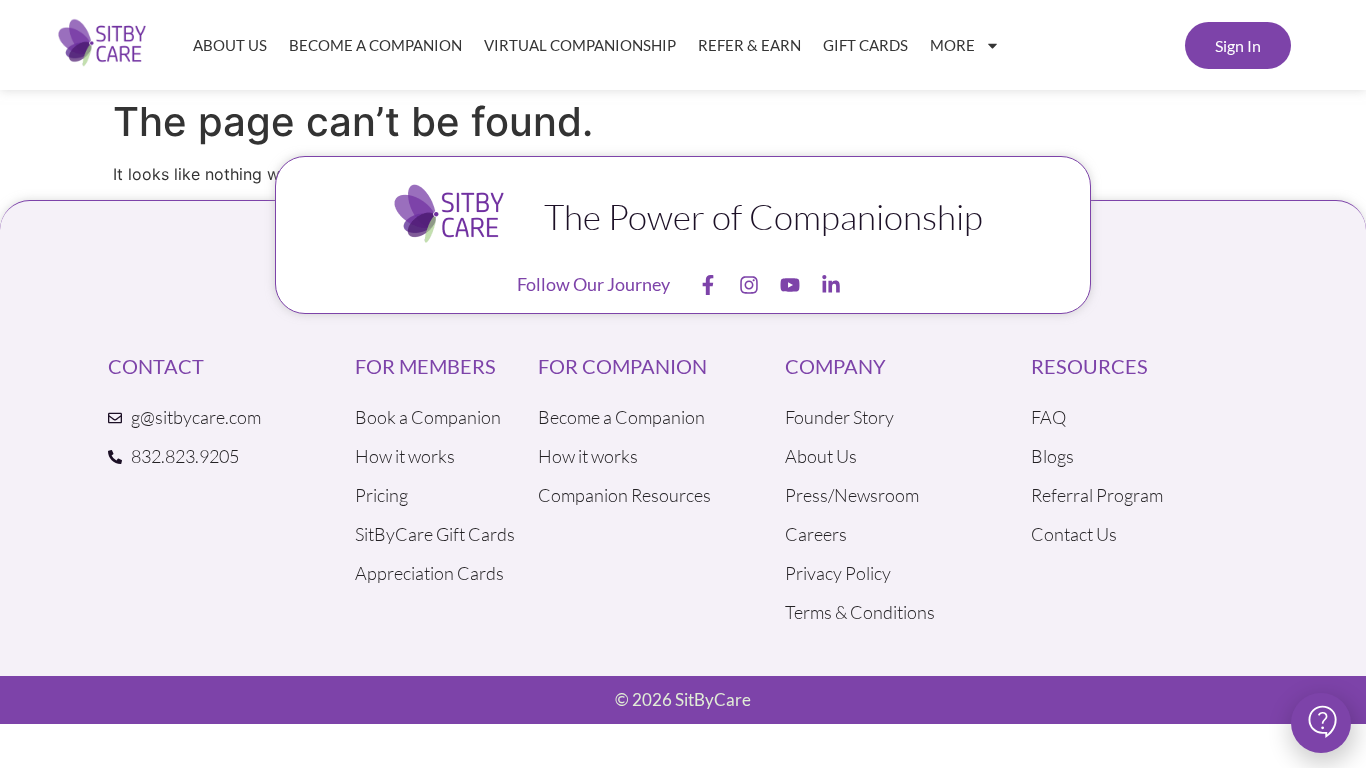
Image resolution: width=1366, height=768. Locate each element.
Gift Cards (865, 45)
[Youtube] (790, 285)
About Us (230, 45)
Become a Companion (375, 45)
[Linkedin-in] (831, 285)
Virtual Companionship (580, 45)
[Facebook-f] (708, 285)
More (952, 45)
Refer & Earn (749, 45)
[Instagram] (749, 285)
